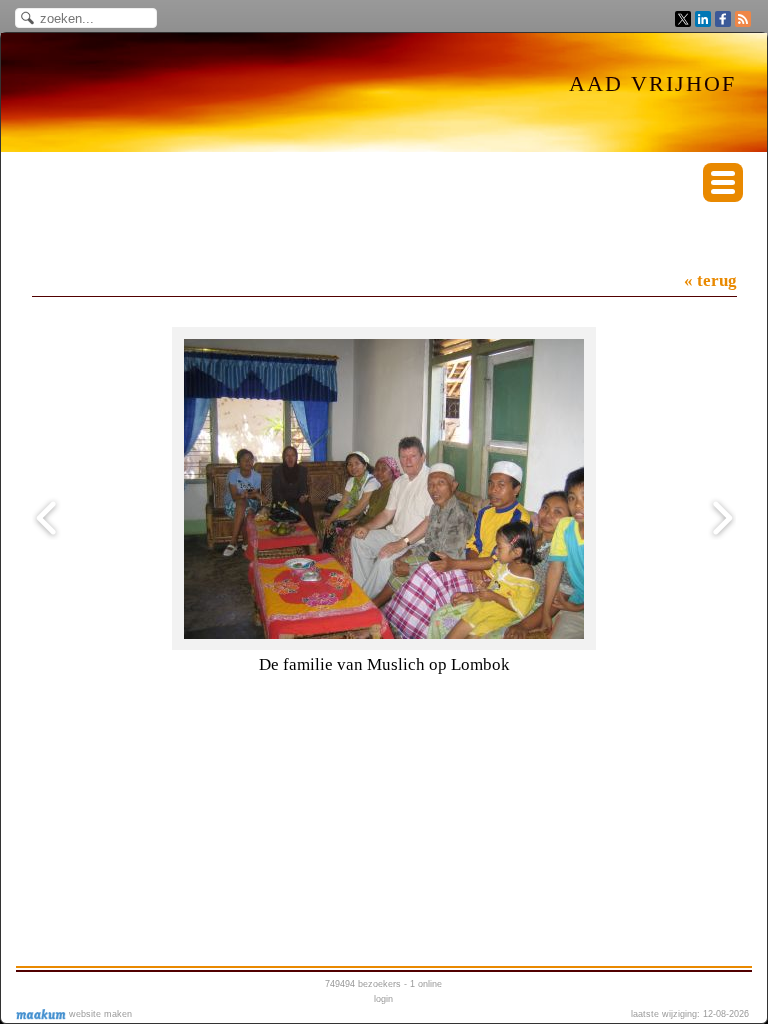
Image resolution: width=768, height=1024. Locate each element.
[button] (723, 182)
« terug (710, 280)
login (383, 999)
